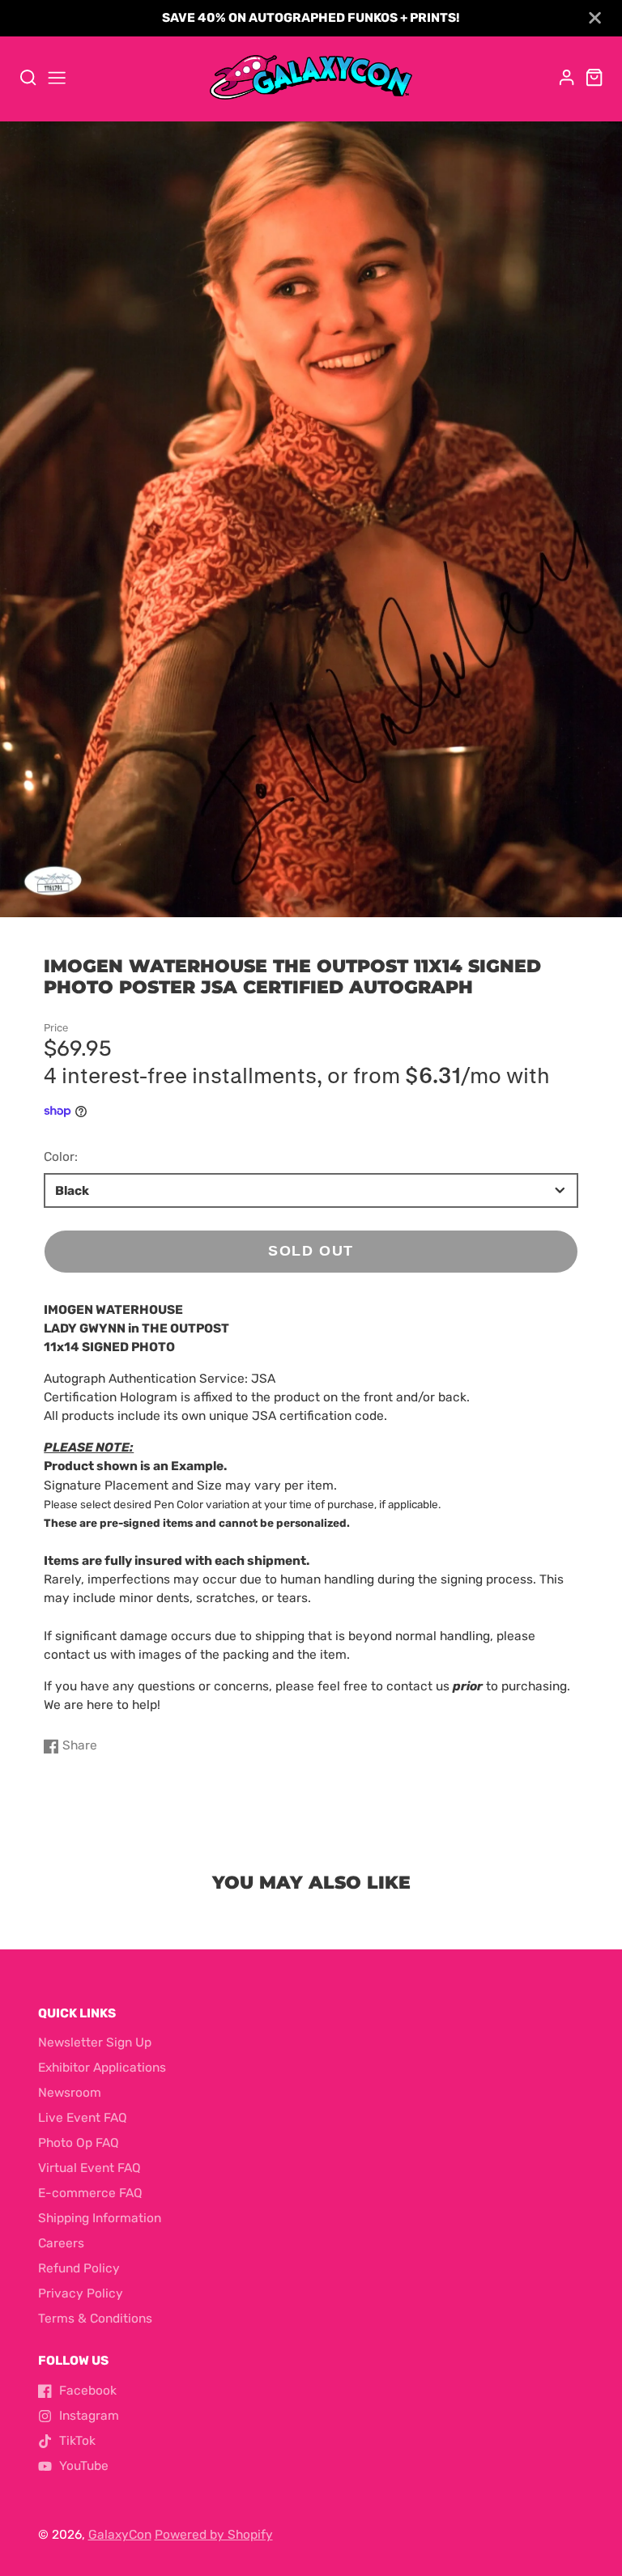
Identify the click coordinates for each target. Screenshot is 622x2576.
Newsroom (70, 2093)
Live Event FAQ (83, 2118)
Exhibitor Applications (102, 2068)
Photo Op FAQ (79, 2143)
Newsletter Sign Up (95, 2043)
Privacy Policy (81, 2293)
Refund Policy (79, 2268)
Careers (61, 2243)
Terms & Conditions (95, 2319)
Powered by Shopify (214, 2535)
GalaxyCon (120, 2535)
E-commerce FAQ (90, 2193)
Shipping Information (100, 2218)
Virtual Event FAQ (89, 2168)
